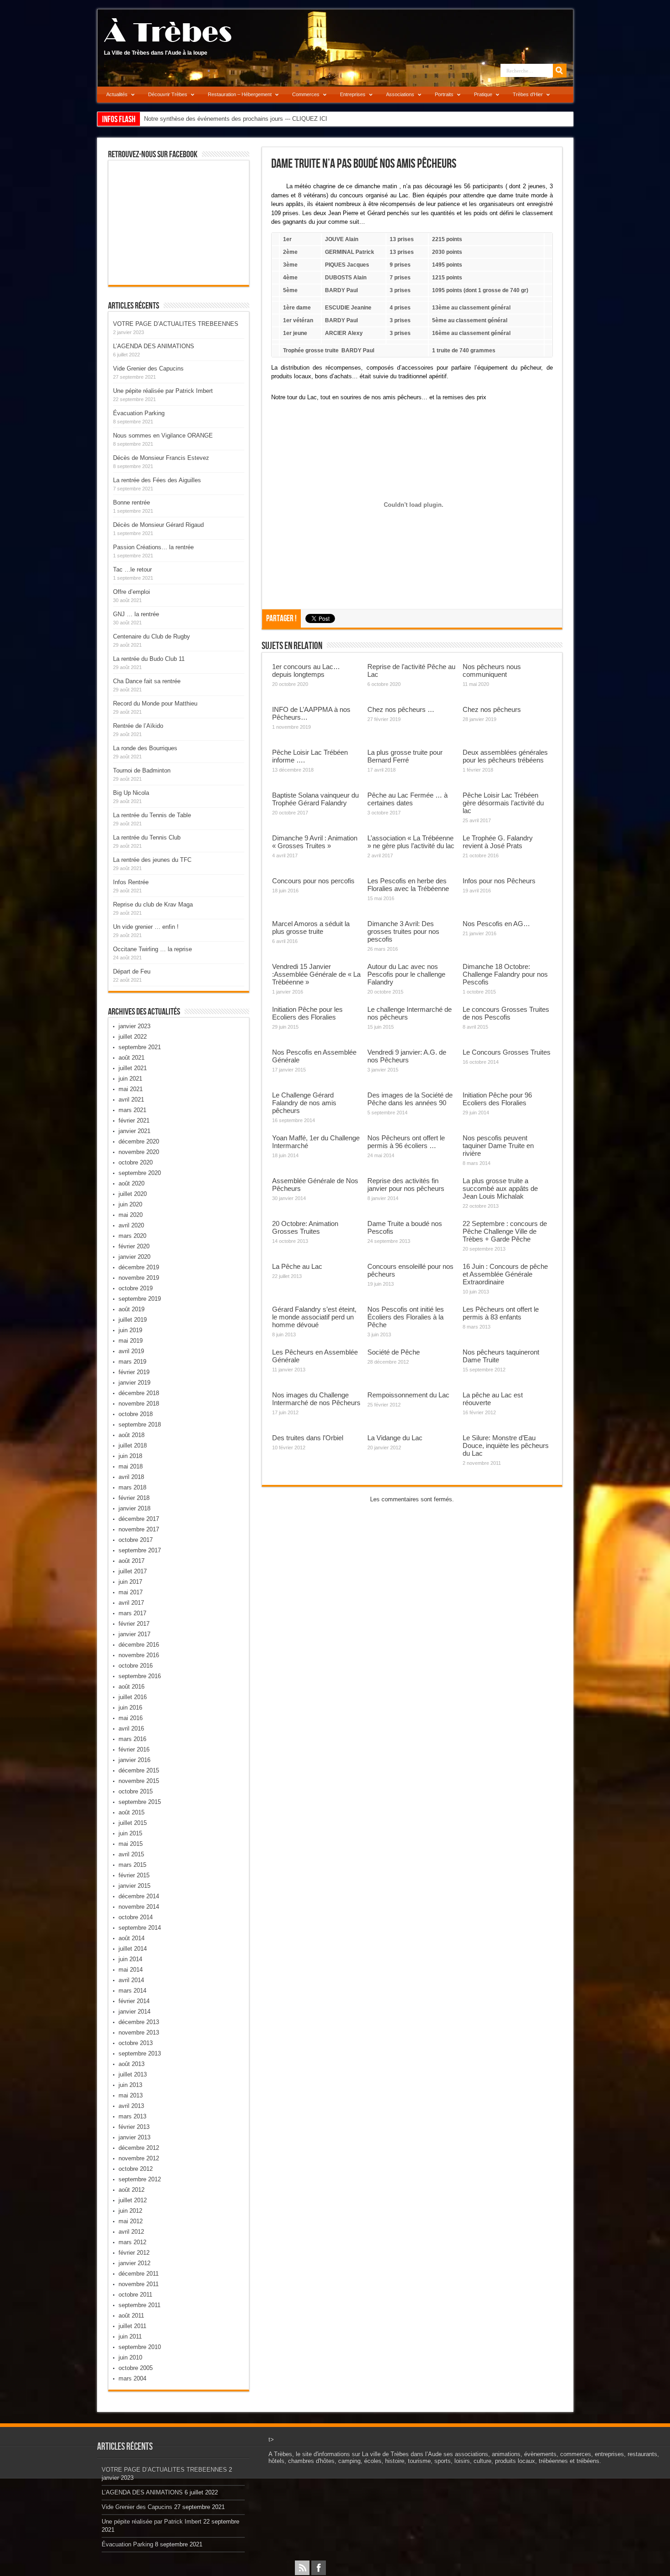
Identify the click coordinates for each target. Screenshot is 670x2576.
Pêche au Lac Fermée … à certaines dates (407, 799)
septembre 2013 (140, 2053)
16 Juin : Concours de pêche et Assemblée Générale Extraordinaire (505, 1274)
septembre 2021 (140, 1047)
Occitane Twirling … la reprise (152, 949)
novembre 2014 (139, 1907)
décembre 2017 (139, 1519)
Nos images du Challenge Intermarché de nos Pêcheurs (316, 1399)
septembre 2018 (140, 1425)
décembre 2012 (139, 2148)
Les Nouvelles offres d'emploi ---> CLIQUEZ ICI (207, 119)
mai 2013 (131, 2095)
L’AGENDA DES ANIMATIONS (154, 346)
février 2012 (134, 2253)
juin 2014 (130, 1959)
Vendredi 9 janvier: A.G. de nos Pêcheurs (407, 1056)
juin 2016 (130, 1708)
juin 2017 (130, 1582)
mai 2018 (131, 1466)
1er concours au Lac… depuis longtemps (306, 670)
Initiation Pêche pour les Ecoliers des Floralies (307, 1013)
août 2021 (131, 1058)
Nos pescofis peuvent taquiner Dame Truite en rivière (498, 1146)
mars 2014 (132, 1991)
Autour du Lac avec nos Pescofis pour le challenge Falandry (406, 974)
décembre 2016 (139, 1645)
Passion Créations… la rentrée (153, 547)
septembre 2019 (140, 1299)
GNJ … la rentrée (136, 614)
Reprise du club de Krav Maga (153, 904)
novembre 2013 (139, 2032)
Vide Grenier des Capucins (148, 368)
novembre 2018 (139, 1404)
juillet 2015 (133, 1823)
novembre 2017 (139, 1529)
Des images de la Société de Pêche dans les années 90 (410, 1099)
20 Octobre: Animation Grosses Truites (305, 1227)
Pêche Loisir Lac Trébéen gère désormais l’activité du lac (503, 803)
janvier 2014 (134, 2012)
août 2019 (131, 1309)
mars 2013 (132, 2116)
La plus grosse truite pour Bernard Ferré (405, 756)
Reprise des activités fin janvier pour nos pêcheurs (406, 1185)
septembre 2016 (140, 1676)
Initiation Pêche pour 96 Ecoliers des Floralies (497, 1099)
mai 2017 (131, 1592)
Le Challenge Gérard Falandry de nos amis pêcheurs (304, 1103)
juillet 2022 (133, 1037)
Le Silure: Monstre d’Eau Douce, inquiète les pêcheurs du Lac (506, 1445)
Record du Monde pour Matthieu (155, 703)
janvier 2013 (134, 2137)
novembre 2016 (139, 1655)
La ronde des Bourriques (145, 748)
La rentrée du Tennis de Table (152, 815)
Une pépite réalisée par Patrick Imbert (163, 391)
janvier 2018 (134, 1508)
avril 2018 (131, 1477)
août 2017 (131, 1561)
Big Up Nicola (131, 793)
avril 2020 (131, 1225)
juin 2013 (130, 2085)
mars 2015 (132, 1865)
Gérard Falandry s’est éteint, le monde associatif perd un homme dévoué (314, 1317)
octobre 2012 (136, 2169)
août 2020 (131, 1183)
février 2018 (134, 1498)
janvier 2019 (134, 1383)
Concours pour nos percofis (313, 881)
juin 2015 (130, 1833)
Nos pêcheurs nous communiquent (492, 670)
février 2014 (134, 2001)
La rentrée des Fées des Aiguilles (157, 480)
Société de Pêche (394, 1352)
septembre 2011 (139, 2305)
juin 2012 (130, 2211)
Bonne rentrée (131, 502)
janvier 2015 (134, 1886)
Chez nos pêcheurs (492, 709)
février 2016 (134, 1749)
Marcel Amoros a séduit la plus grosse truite (311, 927)
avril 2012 (131, 2232)
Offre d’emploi (131, 592)
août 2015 (131, 1812)
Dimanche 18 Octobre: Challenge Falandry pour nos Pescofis (505, 974)
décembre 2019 (139, 1267)
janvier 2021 (134, 1131)
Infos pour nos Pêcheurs (499, 881)
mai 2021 (131, 1089)
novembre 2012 (139, 2158)
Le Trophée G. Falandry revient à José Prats (498, 842)
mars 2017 (132, 1613)
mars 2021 (132, 1110)
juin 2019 (130, 1330)
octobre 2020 (136, 1162)
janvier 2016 (134, 1760)
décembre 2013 (139, 2022)
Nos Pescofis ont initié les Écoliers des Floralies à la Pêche (406, 1317)
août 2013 (131, 2064)
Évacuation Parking (139, 413)
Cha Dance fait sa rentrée (147, 681)
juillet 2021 (133, 1068)
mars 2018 (132, 1487)
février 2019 (134, 1372)
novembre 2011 (139, 2284)
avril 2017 (131, 1603)
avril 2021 (131, 1100)
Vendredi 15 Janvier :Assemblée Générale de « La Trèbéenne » (316, 974)
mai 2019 (131, 1341)
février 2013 (134, 2127)
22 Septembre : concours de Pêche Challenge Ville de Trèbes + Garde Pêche (505, 1231)
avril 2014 (131, 1980)
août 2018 (131, 1435)
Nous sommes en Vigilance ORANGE (163, 435)
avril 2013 (131, 2106)
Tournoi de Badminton (142, 770)
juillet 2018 (133, 1445)
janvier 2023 (134, 1026)
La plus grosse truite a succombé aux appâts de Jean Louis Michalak (500, 1188)
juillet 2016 (133, 1697)
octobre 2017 (136, 1540)
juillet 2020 (133, 1194)
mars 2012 (132, 2242)
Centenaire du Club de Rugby (152, 636)
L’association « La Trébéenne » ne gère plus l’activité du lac (411, 842)
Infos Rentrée (131, 882)
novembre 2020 (139, 1152)
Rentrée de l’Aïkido (138, 726)
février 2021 (134, 1121)
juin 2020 (130, 1204)
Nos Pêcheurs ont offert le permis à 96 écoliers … (406, 1142)
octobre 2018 (136, 1414)
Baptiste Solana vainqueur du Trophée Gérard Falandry (315, 799)
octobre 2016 (136, 1666)
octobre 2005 (136, 2368)
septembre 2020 (140, 1173)
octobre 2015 (136, 1791)
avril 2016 (131, 1728)
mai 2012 (131, 2221)
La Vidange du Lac (395, 1438)
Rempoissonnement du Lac (408, 1395)
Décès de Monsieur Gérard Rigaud (158, 525)
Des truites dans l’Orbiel (308, 1438)
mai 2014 (131, 1970)
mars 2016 (132, 1739)
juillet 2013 (133, 2074)
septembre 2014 (140, 1928)
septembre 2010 (140, 2347)
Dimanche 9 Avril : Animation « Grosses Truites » (315, 842)
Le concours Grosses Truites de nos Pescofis (506, 1013)
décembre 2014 (139, 1896)
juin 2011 (130, 2336)
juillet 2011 (132, 2326)
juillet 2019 (133, 1320)
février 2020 (134, 1246)
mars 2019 (132, 1362)
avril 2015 (131, 1854)
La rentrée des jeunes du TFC (152, 860)
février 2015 (134, 1875)
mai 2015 (131, 1844)
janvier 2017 (134, 1634)
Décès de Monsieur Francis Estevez (161, 458)
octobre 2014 (136, 1917)
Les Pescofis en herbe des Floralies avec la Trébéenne (408, 885)
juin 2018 (130, 1456)
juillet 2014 (133, 1949)
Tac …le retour (132, 569)
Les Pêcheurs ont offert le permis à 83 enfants (501, 1313)
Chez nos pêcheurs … (401, 709)
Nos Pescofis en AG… (496, 924)
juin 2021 (130, 1079)
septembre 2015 (140, 1802)
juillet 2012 (133, 2200)
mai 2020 (131, 1215)
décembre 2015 (139, 1770)
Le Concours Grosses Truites (507, 1052)
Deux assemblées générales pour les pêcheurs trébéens (505, 756)
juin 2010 (130, 2357)
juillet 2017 (133, 1571)
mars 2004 (132, 2378)
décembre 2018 (139, 1393)
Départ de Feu (132, 971)
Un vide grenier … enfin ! (146, 927)
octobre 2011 (135, 2295)
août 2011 (131, 2316)
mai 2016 (131, 1718)
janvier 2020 (134, 1257)
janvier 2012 (134, 2263)
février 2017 (134, 1624)
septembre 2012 (140, 2179)
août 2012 (131, 2190)
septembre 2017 (140, 1550)
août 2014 (131, 1938)
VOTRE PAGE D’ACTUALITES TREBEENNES (176, 324)
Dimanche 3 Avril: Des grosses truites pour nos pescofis (403, 931)
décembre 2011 (139, 2274)
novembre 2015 (139, 1781)
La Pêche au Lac (297, 1266)
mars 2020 (132, 1236)
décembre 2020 (139, 1141)
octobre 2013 (136, 2043)
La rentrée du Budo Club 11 (149, 659)
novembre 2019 (139, 1278)
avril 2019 (131, 1351)
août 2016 (131, 1687)
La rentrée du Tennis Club (147, 837)
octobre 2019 (136, 1288)
